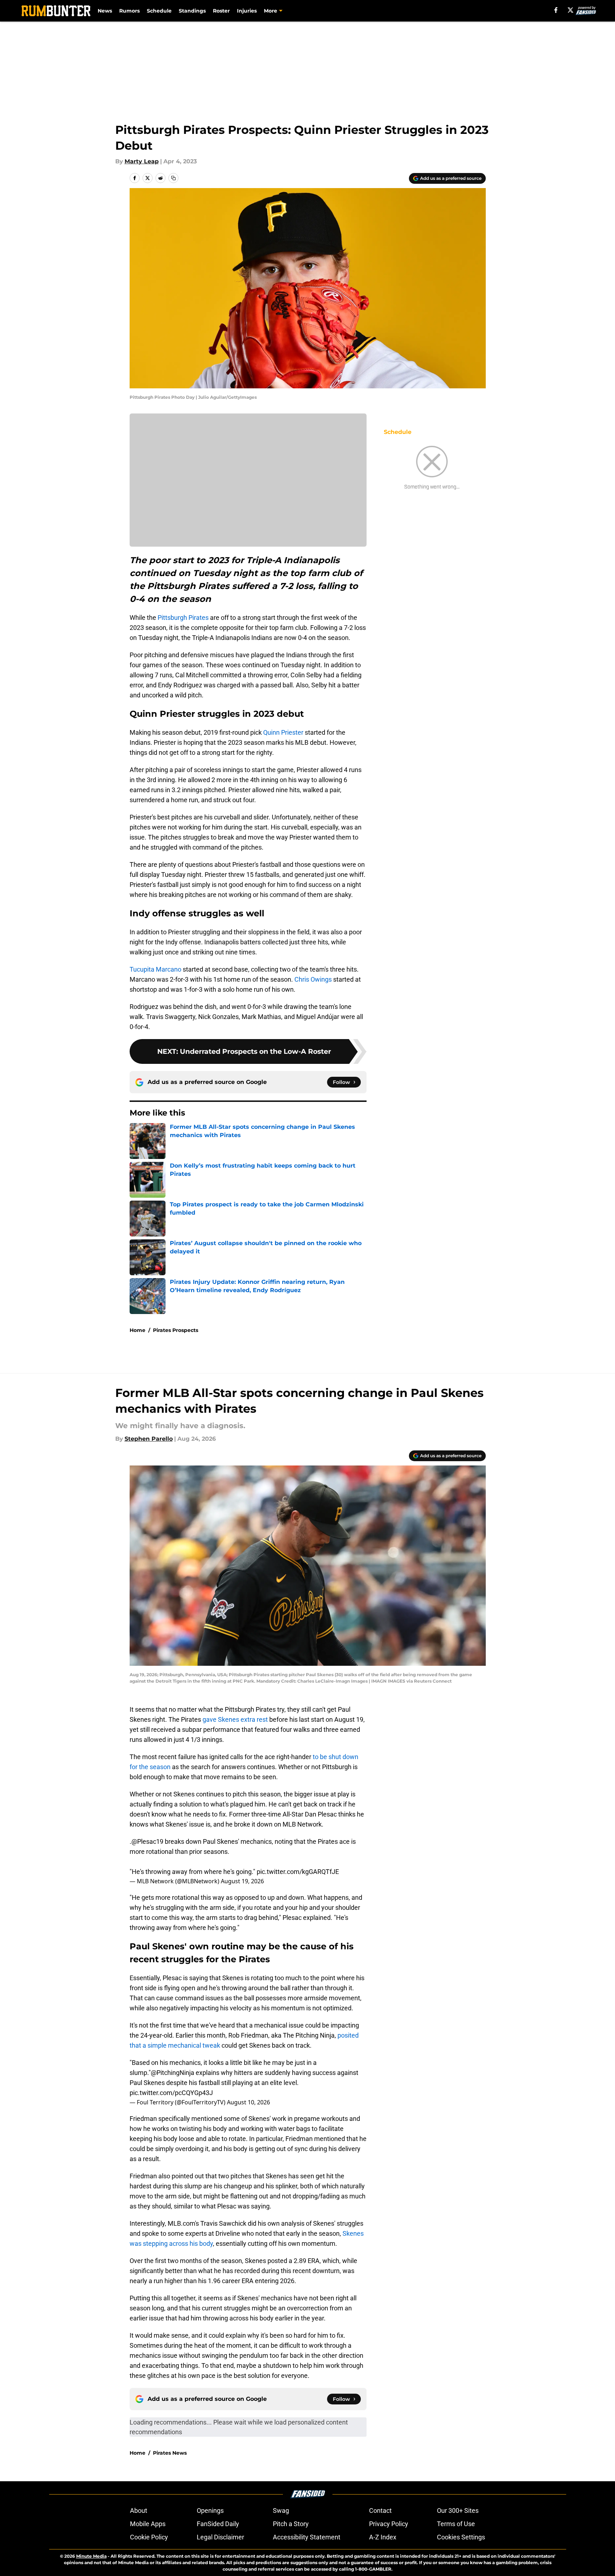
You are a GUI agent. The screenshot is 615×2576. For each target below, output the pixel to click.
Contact (380, 2510)
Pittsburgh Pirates (183, 618)
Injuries (247, 11)
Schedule (159, 11)
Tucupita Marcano (155, 969)
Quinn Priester (283, 732)
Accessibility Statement (307, 2537)
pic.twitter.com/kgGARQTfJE (298, 1872)
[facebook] (556, 10)
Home (138, 1330)
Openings (210, 2510)
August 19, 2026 (242, 1881)
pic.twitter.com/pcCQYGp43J (171, 2093)
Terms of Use (456, 2524)
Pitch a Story (291, 2524)
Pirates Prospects (176, 1330)
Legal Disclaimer (220, 2537)
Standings (192, 11)
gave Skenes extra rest (236, 1719)
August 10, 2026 (248, 2102)
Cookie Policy (149, 2537)
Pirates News (170, 2453)
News (105, 11)
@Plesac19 (147, 1841)
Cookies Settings (461, 2537)
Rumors (129, 11)
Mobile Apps (148, 2524)
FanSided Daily (218, 2524)
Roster (221, 11)
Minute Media (91, 2556)
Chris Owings (313, 979)
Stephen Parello (149, 1439)
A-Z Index (383, 2537)
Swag (281, 2510)
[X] (570, 10)
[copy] (173, 178)
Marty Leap (142, 161)
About (139, 2510)
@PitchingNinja (173, 2073)
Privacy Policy (389, 2524)
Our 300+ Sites (458, 2510)
